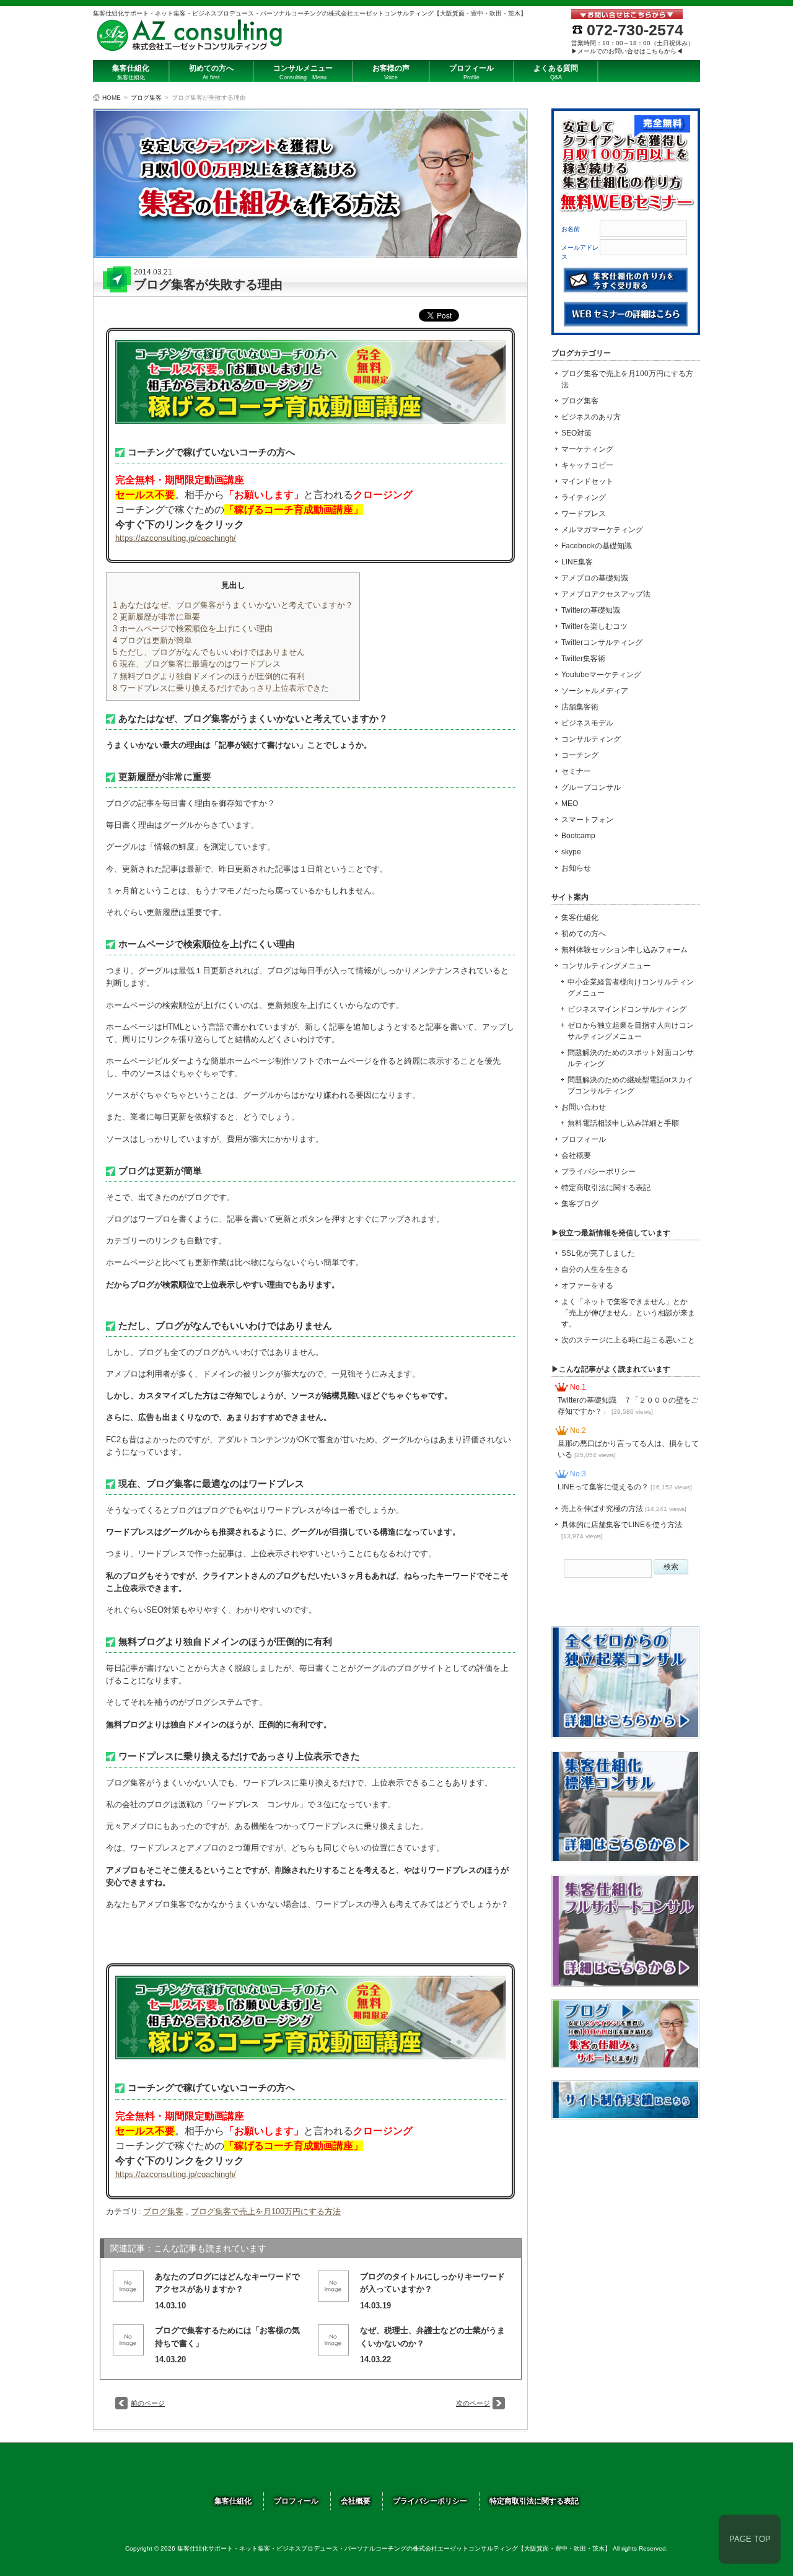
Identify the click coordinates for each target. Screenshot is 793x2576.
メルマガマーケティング (602, 530)
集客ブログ (580, 1204)
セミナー (576, 771)
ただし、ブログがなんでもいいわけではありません (209, 652)
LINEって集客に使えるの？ (625, 1487)
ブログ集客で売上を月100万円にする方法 (266, 2211)
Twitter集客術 (583, 659)
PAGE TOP (750, 2539)
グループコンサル (591, 787)
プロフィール (584, 1139)
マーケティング (587, 449)
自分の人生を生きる (595, 1269)
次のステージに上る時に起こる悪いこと (628, 1340)
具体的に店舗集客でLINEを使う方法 (622, 1530)
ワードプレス (584, 514)
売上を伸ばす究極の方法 (624, 1509)
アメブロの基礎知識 (595, 578)
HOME (112, 98)
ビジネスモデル (587, 723)
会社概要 (576, 1155)
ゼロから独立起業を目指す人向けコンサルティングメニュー (631, 1031)
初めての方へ (584, 934)
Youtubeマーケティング (601, 675)
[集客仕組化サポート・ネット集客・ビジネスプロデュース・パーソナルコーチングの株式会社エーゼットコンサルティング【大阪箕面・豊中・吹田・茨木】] (190, 47)
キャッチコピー (587, 465)
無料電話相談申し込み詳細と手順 (623, 1123)
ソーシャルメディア (595, 691)
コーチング (580, 755)
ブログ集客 (146, 98)
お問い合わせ (584, 1107)
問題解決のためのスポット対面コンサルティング (631, 1058)
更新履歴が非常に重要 (156, 617)
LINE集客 (577, 562)
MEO (570, 804)
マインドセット (587, 481)
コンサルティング (591, 739)
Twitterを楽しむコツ (594, 626)
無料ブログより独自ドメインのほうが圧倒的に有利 (209, 676)
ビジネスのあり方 (591, 417)
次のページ (473, 2403)
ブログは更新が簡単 (152, 640)
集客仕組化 (580, 918)
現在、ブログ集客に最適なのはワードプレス (197, 664)
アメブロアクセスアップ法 (606, 594)
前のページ (148, 2403)
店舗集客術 (580, 707)
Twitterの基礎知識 (591, 610)
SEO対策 (576, 433)
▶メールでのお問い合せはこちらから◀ (627, 51)
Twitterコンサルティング (602, 642)
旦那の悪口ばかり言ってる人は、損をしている (628, 1449)
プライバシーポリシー (598, 1172)
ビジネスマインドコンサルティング (627, 1009)
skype (571, 852)
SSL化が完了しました (598, 1253)
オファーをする (587, 1286)
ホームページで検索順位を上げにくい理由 (193, 629)
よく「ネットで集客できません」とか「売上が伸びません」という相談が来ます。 (628, 1313)
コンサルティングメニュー (606, 966)
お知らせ (576, 868)
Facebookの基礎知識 (597, 546)
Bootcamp (578, 836)
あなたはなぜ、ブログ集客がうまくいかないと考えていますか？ (233, 605)
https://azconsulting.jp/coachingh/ (176, 538)
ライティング (584, 497)
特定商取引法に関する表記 (606, 1188)
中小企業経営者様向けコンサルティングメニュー (631, 988)
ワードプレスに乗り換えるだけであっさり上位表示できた (221, 688)
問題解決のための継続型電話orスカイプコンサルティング (630, 1085)
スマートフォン (587, 820)
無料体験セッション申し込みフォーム (624, 950)
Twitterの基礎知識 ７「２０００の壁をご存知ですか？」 (628, 1406)
